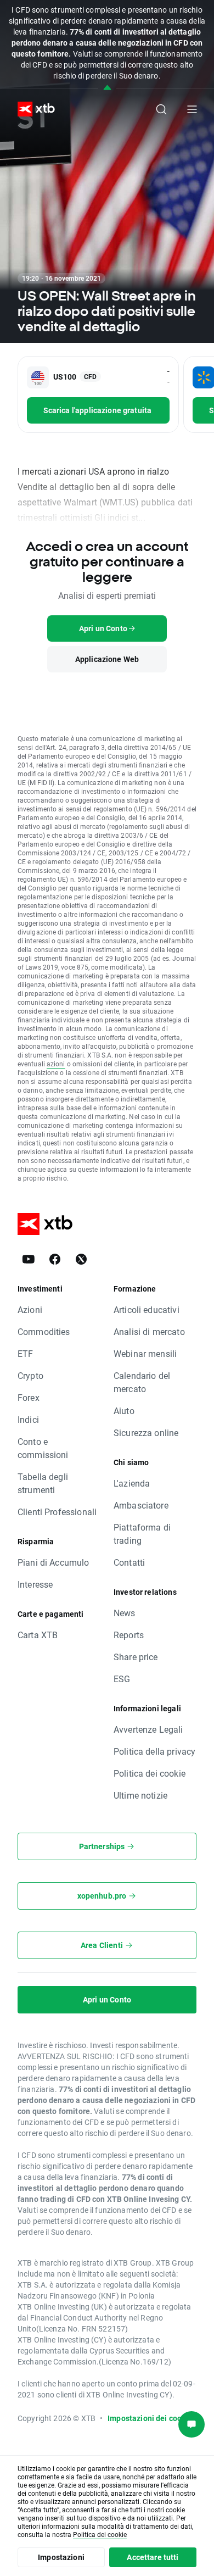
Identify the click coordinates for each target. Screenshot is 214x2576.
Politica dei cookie (150, 1773)
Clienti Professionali (57, 1512)
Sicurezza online (146, 1432)
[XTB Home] (32, 109)
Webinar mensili (145, 1353)
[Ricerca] (161, 109)
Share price (136, 1657)
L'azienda (132, 1483)
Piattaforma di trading (142, 1534)
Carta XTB (38, 1635)
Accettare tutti (153, 2557)
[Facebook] (55, 1259)
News (125, 1613)
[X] (81, 1259)
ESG (122, 1679)
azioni (56, 1064)
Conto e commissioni (43, 1448)
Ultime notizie (140, 1795)
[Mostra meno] (107, 88)
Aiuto (124, 1411)
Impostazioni (61, 2557)
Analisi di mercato (149, 1331)
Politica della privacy (154, 1751)
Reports (129, 1635)
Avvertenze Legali (148, 1729)
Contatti (129, 1562)
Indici (28, 1419)
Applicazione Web (107, 659)
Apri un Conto (107, 1999)
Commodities (44, 1331)
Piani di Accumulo (54, 1562)
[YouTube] (29, 1259)
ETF (25, 1353)
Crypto (30, 1375)
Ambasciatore (141, 1505)
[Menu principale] (192, 109)
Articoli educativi (147, 1309)
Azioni (30, 1309)
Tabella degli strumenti (43, 1483)
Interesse (35, 1584)
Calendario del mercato (142, 1382)
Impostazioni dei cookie (150, 2418)
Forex (29, 1397)
